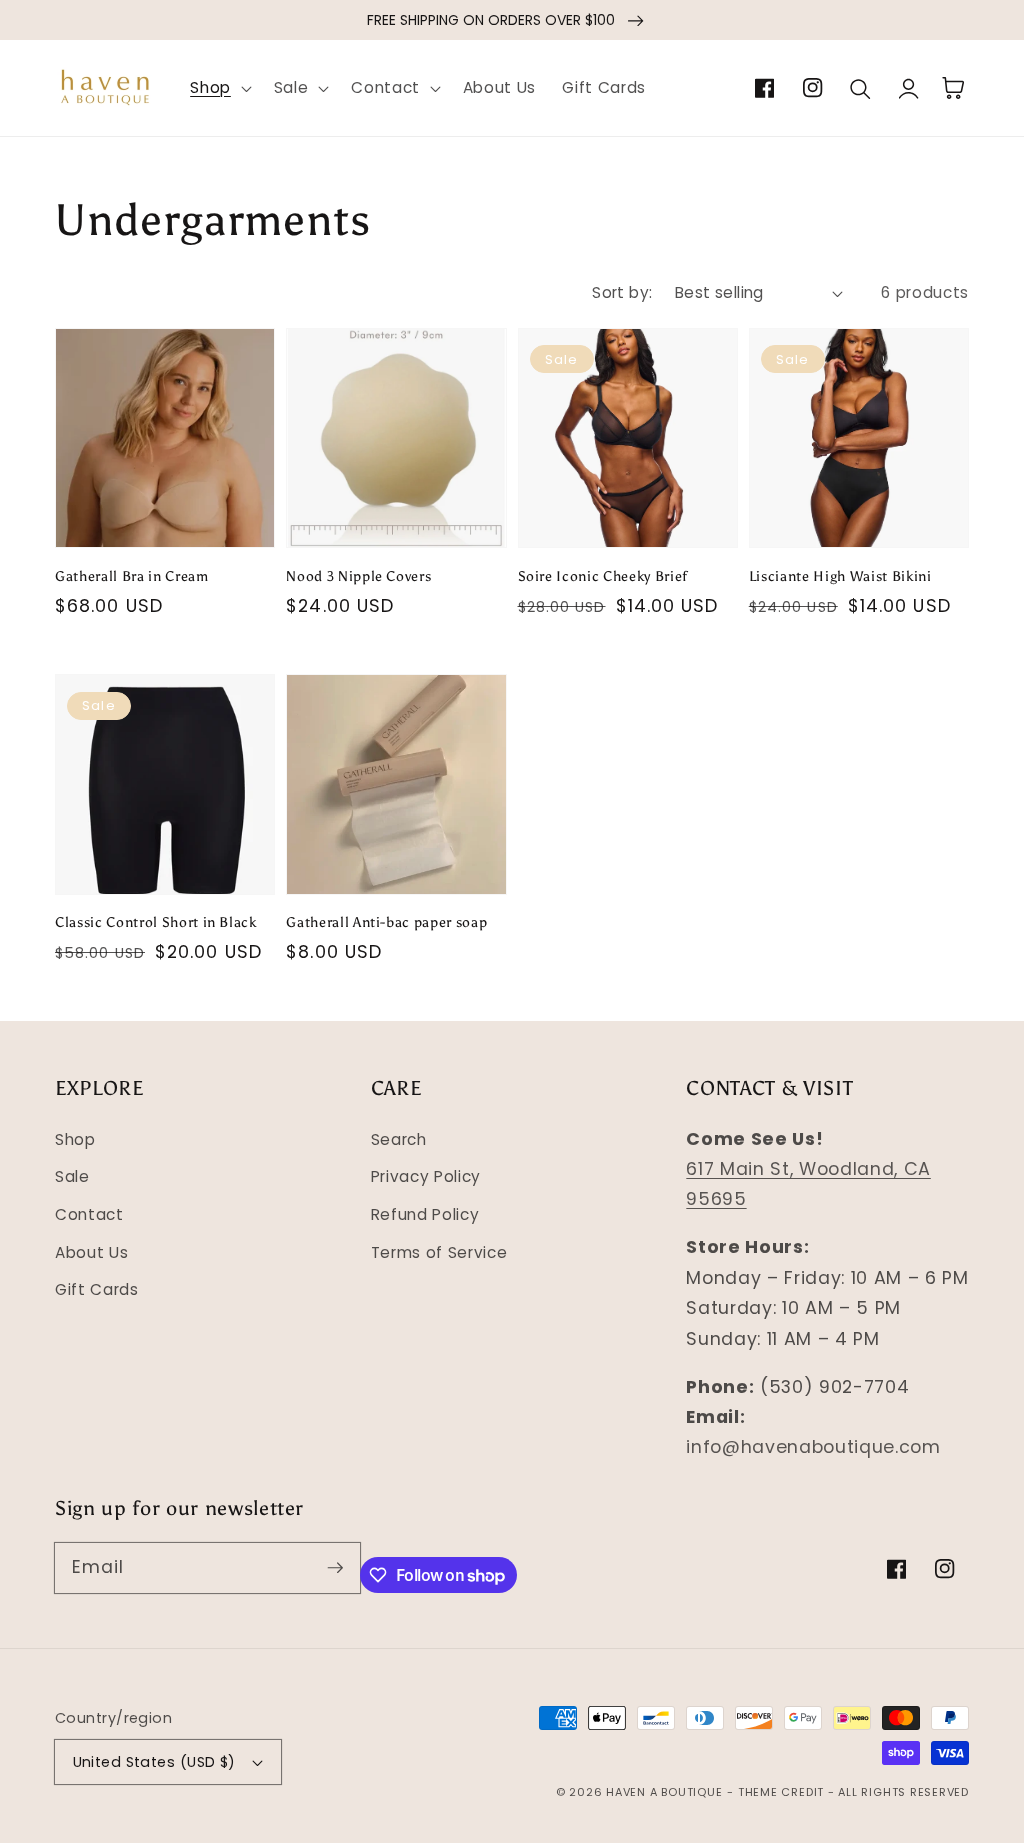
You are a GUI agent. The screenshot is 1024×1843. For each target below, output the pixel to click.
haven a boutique (664, 1792)
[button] (219, 88)
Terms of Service (439, 1252)
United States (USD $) (154, 1762)
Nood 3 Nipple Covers (358, 576)
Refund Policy (425, 1214)
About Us (91, 1252)
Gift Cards (97, 1289)
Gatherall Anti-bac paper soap (386, 922)
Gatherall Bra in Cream (132, 576)
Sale (72, 1176)
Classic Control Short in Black (156, 922)
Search (399, 1139)
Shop (75, 1139)
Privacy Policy (426, 1176)
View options (165, 501)
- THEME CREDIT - (782, 1792)
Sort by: (622, 292)
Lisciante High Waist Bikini (840, 576)
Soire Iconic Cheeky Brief (603, 576)
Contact (89, 1214)
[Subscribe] (335, 1567)
